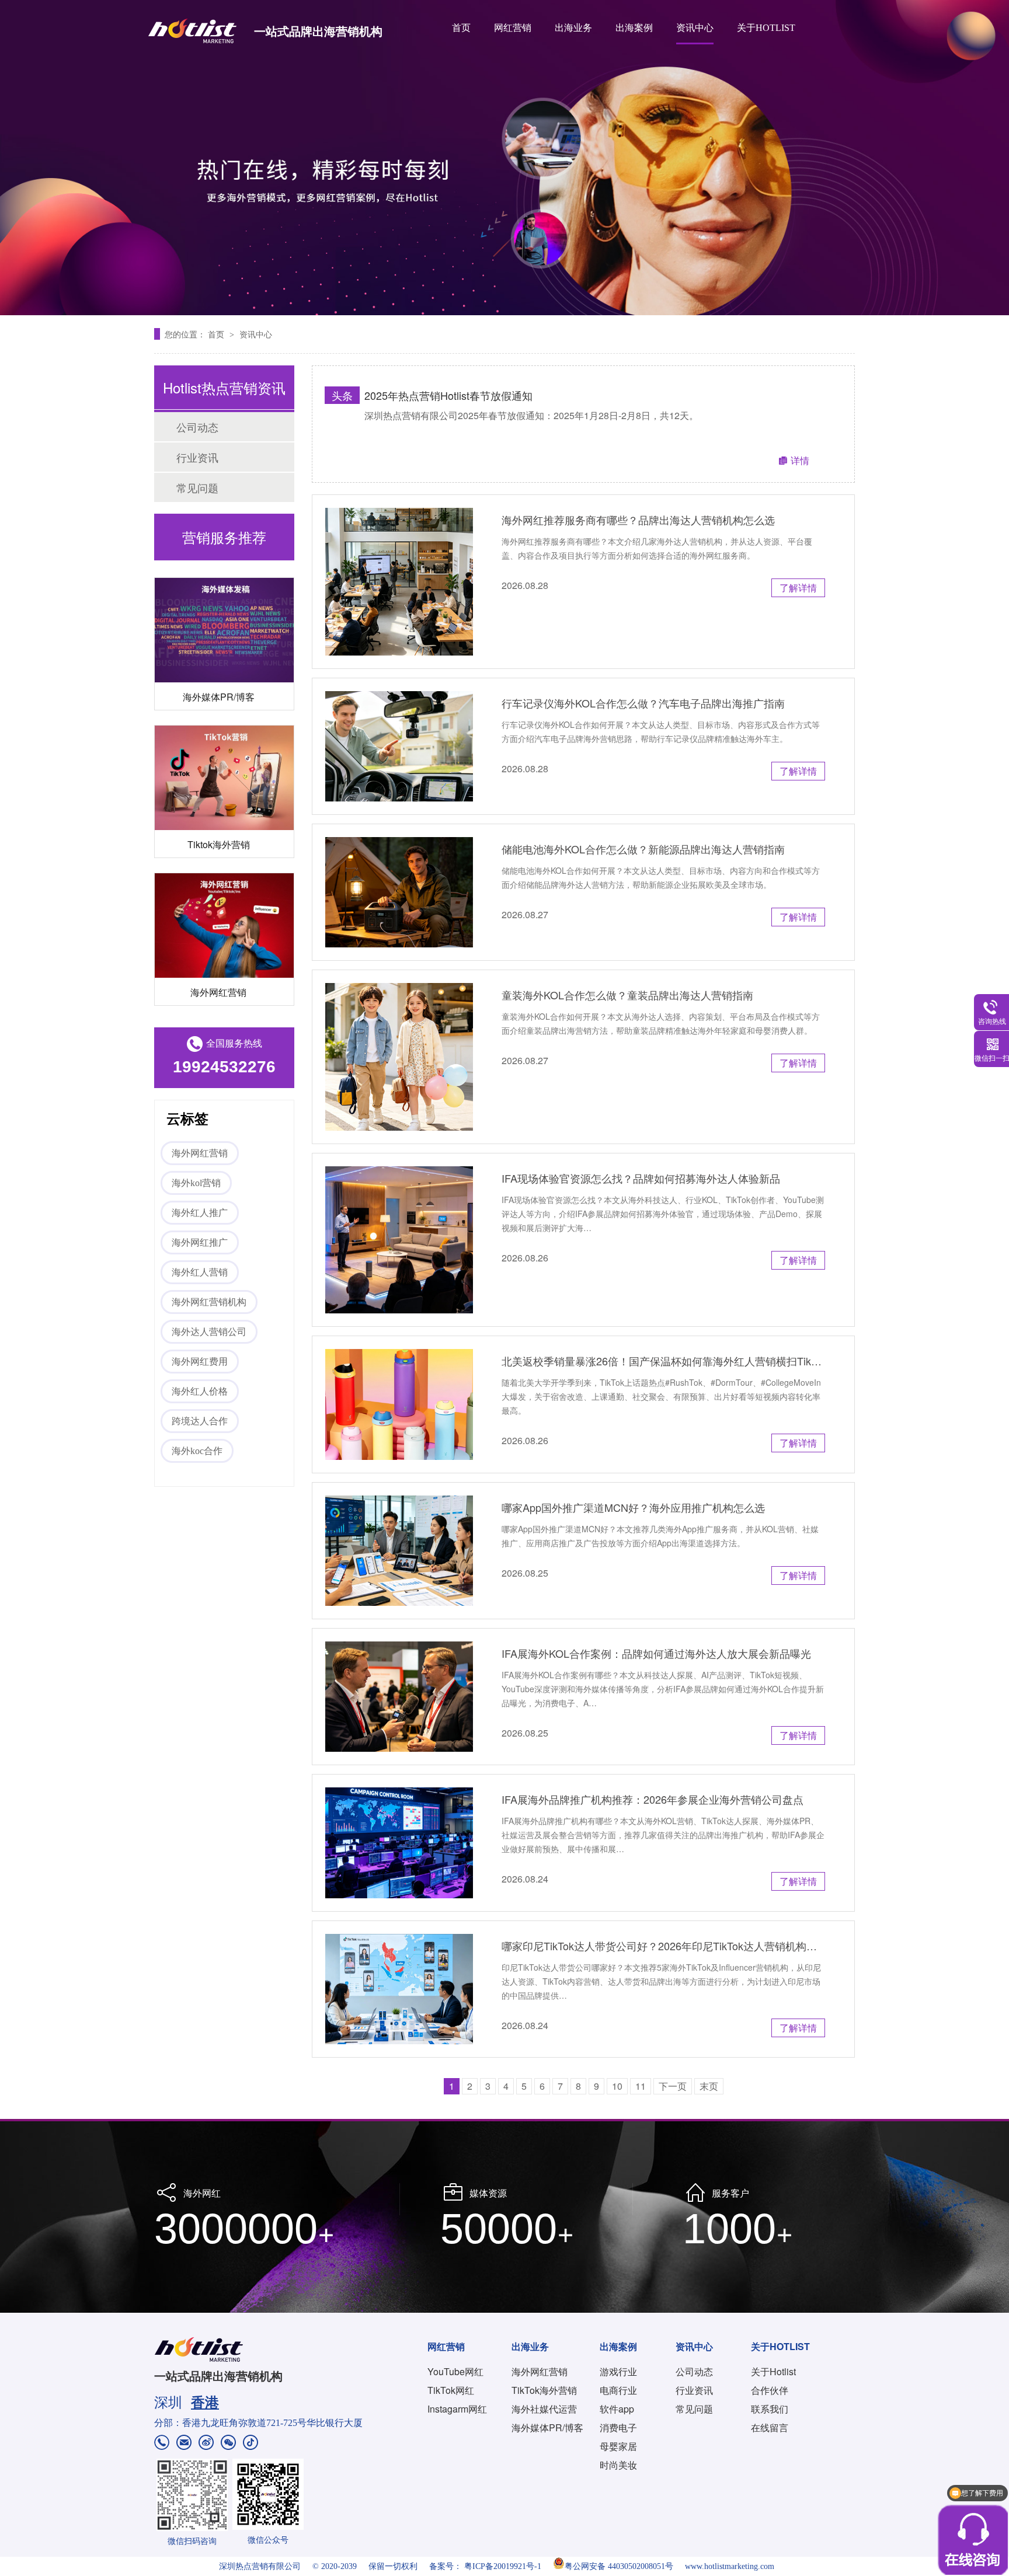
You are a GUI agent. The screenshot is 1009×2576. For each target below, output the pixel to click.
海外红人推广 (200, 1213)
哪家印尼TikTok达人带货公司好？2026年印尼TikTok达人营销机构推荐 (663, 1946)
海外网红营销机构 (209, 1302)
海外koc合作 (197, 1451)
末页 (709, 2086)
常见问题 (197, 487)
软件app (617, 2409)
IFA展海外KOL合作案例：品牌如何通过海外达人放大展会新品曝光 (656, 1653)
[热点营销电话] (162, 2444)
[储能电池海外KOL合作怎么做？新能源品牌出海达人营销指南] (399, 892)
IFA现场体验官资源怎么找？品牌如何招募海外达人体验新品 (641, 1178)
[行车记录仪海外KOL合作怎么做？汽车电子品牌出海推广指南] (399, 746)
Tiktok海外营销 (219, 805)
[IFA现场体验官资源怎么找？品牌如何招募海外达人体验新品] (399, 1240)
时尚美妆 (618, 2465)
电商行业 (618, 2390)
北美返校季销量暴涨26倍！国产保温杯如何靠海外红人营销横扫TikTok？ (663, 1361)
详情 (800, 460)
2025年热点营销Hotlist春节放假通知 (448, 395)
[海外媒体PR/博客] (224, 591)
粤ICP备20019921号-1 (503, 2566)
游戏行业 (618, 2371)
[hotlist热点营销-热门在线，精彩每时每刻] (505, 158)
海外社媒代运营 (544, 2409)
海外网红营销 (218, 953)
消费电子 (618, 2427)
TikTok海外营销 (544, 2390)
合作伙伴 (770, 2390)
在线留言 (770, 2427)
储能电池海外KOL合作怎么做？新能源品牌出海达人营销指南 (643, 849)
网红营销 (513, 28)
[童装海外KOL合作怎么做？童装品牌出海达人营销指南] (399, 1057)
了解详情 (798, 588)
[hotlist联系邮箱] (184, 2444)
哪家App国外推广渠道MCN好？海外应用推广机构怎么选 (633, 1507)
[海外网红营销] (224, 886)
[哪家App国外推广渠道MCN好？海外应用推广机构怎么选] (399, 1551)
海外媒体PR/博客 (219, 658)
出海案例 (634, 28)
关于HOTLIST (766, 28)
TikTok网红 (451, 2390)
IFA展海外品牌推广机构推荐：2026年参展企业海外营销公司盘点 (653, 1799)
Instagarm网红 (457, 2409)
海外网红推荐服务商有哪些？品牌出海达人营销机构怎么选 (638, 520)
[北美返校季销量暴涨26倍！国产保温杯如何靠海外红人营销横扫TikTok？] (399, 1404)
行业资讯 (197, 457)
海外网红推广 (200, 1242)
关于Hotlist (773, 2371)
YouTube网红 (455, 2371)
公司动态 (197, 427)
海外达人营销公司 (209, 1332)
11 (641, 2086)
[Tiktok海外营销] (224, 739)
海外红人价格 (200, 1391)
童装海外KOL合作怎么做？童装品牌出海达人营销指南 (627, 995)
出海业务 (573, 28)
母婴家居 (618, 2446)
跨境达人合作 (200, 1421)
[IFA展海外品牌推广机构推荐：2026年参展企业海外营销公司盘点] (399, 1843)
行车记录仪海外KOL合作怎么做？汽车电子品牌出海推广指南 (643, 703)
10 (617, 2086)
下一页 (673, 2086)
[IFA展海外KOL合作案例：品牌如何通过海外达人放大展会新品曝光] (399, 1697)
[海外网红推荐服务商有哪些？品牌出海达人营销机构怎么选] (399, 582)
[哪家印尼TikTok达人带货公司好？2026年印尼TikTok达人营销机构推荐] (399, 1989)
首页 (461, 28)
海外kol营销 (196, 1183)
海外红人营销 (200, 1272)
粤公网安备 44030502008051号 (619, 2566)
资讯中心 (695, 28)
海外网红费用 (200, 1362)
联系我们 (770, 2409)
